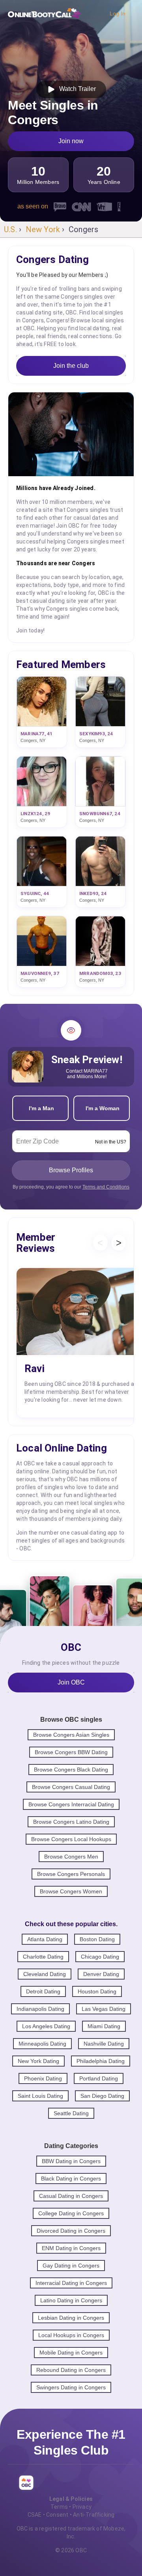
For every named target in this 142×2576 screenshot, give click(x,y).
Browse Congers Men (71, 1857)
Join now (71, 141)
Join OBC (71, 1682)
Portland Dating (99, 2078)
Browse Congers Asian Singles (71, 1735)
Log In (118, 13)
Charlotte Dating (43, 1957)
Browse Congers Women (71, 1891)
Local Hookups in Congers (71, 2335)
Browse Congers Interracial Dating (71, 1804)
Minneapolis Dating (42, 2044)
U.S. (10, 229)
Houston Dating (97, 1991)
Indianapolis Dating (40, 2009)
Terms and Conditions (106, 1187)
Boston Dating (97, 1939)
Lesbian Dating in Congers (71, 2318)
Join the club (71, 366)
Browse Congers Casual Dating (71, 1787)
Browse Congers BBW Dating (71, 1752)
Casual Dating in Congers (71, 2196)
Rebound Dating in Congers (71, 2370)
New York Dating (38, 2061)
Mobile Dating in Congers (71, 2353)
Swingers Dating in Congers (71, 2387)
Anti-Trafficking (94, 2515)
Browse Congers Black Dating (71, 1770)
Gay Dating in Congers (71, 2266)
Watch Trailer (76, 89)
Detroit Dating (43, 1991)
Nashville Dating (104, 2044)
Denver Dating (101, 1974)
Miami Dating (104, 2026)
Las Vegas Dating (104, 2009)
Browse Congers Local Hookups (71, 1839)
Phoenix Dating (43, 2078)
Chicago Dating (100, 1957)
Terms (59, 2507)
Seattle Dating (71, 2113)
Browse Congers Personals (71, 1874)
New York (43, 229)
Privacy (82, 2507)
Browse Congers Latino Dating (71, 1822)
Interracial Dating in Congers (71, 2283)
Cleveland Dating (45, 1974)
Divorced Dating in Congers (71, 2231)
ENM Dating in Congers (71, 2248)
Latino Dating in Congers (71, 2300)
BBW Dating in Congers (71, 2161)
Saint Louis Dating (40, 2096)
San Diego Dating (102, 2096)
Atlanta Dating (45, 1939)
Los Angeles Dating (46, 2026)
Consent (57, 2515)
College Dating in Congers (71, 2213)
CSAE (35, 2515)
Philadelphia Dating (101, 2061)
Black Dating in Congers (71, 2179)
